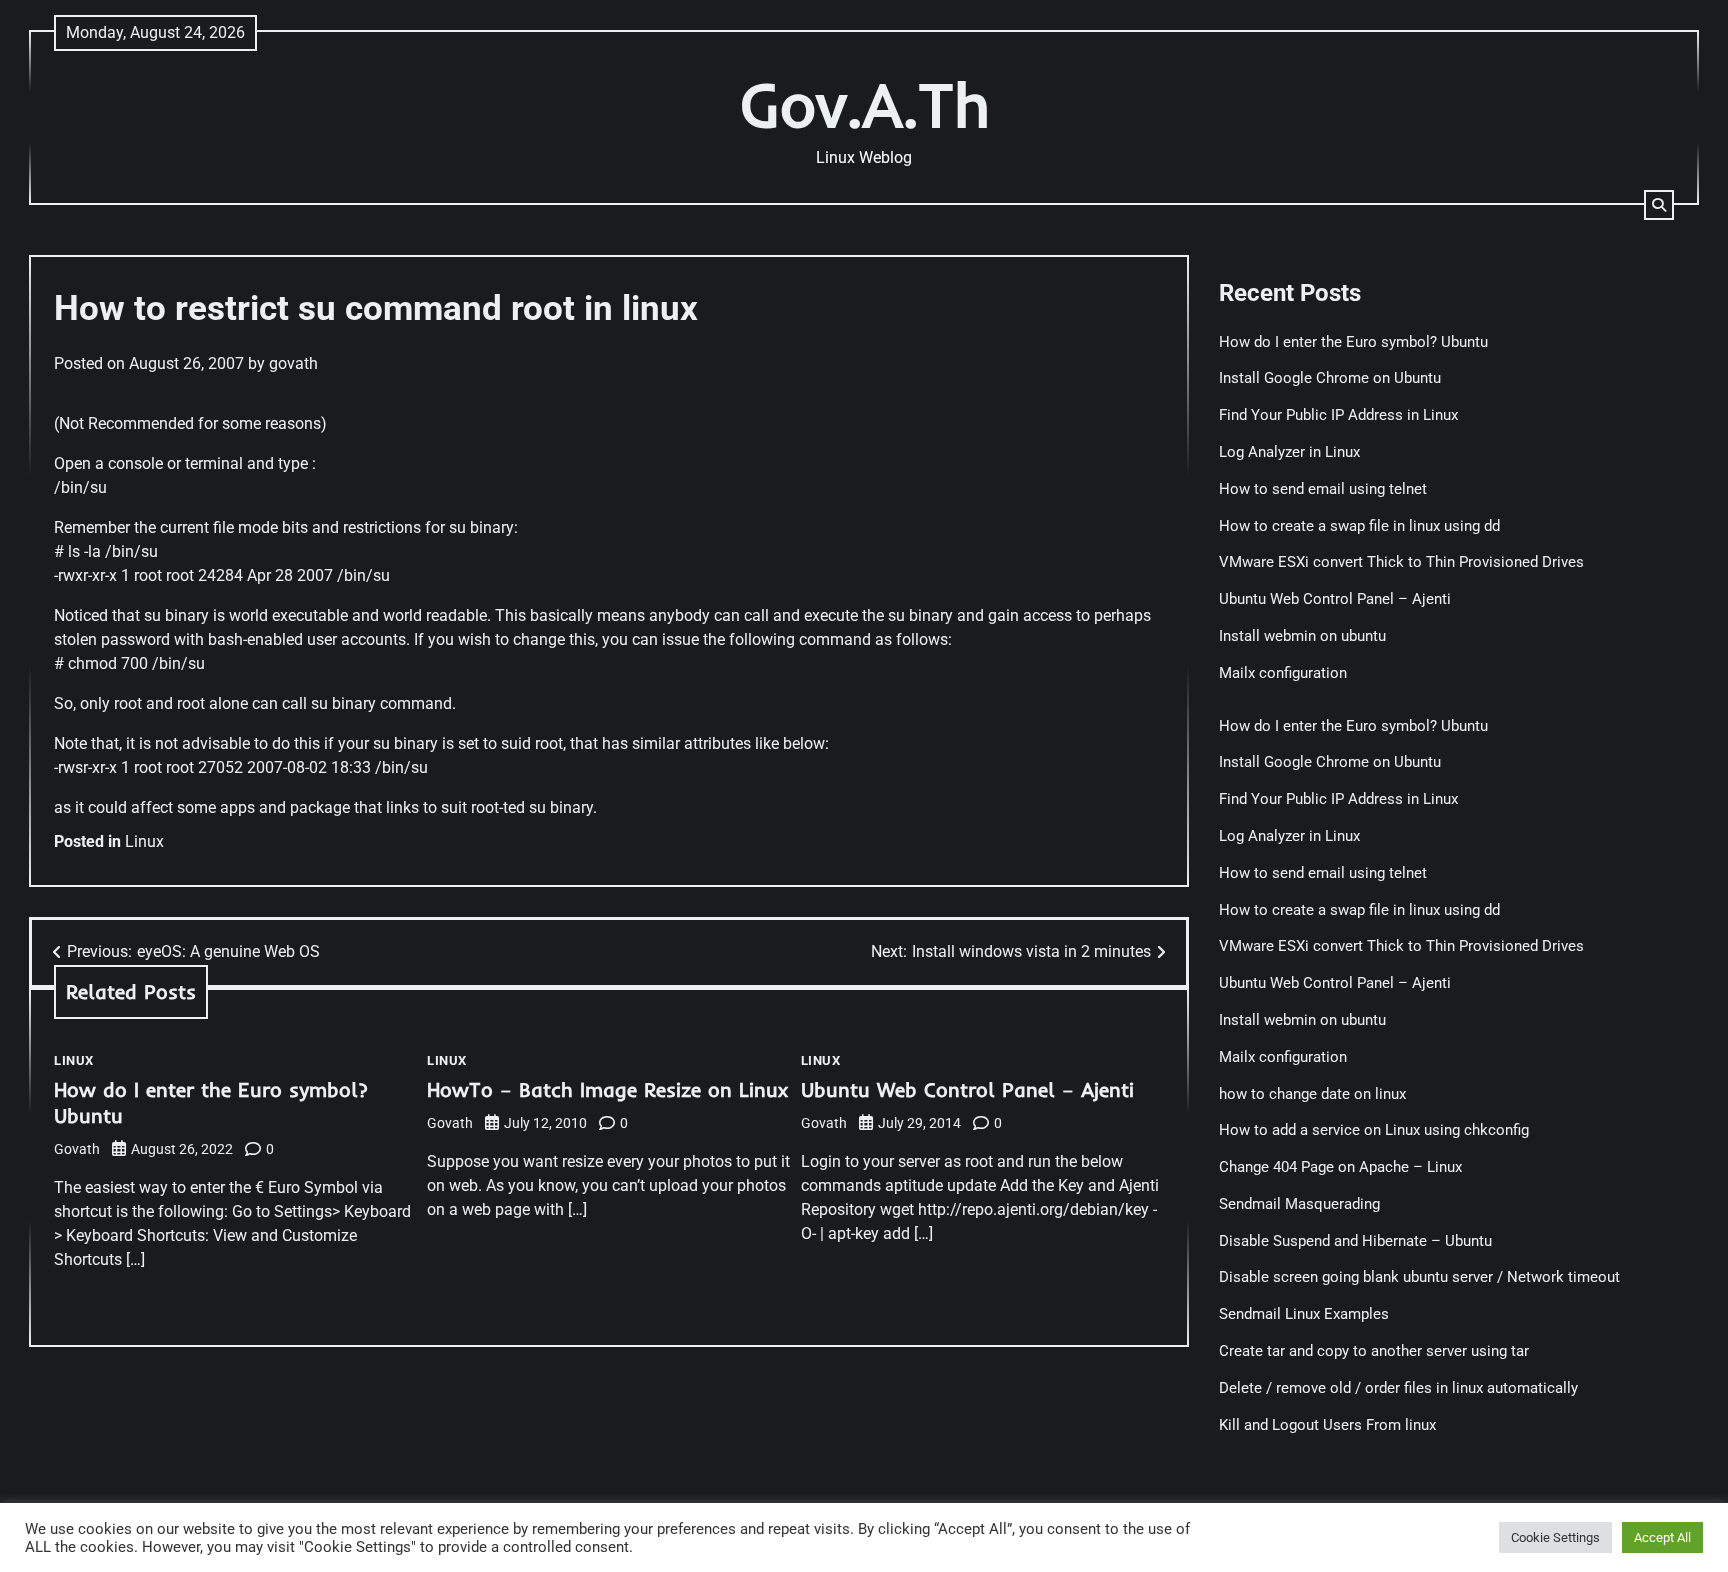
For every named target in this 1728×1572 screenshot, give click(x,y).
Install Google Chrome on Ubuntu (1332, 378)
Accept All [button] (1662, 1537)
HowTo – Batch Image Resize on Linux (607, 1089)
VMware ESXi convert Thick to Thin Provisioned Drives (1401, 562)
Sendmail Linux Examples (1304, 1314)
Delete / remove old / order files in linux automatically (1398, 1388)
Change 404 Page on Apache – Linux (1340, 1167)
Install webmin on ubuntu (1302, 636)
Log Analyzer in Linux (1289, 452)
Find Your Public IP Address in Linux (1338, 415)
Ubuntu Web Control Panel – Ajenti (967, 1089)
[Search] (1659, 205)
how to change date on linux (1312, 1094)
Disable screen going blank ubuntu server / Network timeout (1419, 1277)
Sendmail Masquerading (1299, 1204)
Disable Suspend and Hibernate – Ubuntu (1355, 1241)
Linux (144, 841)
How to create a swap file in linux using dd (1359, 526)
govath (293, 363)
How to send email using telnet (1323, 489)
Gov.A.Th (864, 104)
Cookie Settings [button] (1555, 1537)
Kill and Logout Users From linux (1327, 1425)
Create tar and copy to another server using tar (1374, 1351)
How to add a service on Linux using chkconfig (1374, 1130)
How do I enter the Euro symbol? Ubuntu (1353, 342)
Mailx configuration (1283, 673)
